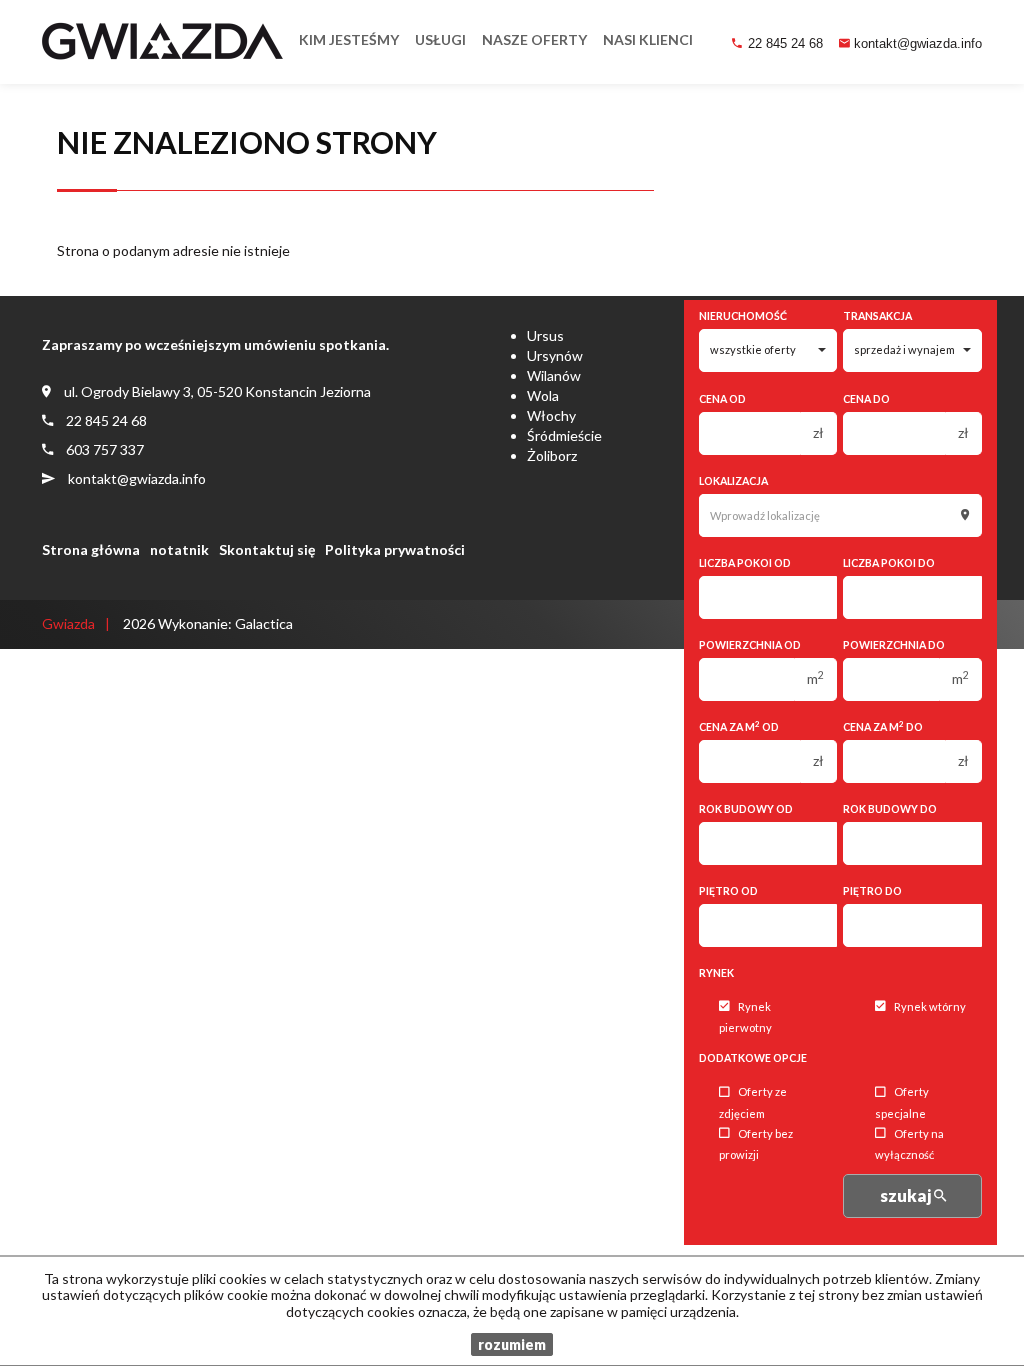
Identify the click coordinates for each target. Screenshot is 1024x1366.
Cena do (866, 399)
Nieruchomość (743, 316)
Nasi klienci (648, 39)
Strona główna (91, 549)
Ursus (545, 335)
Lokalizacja (733, 481)
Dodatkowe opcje (753, 1058)
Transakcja (877, 316)
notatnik (179, 549)
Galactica (264, 623)
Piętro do (872, 891)
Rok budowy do (890, 809)
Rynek (716, 973)
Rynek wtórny (930, 1006)
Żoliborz (552, 455)
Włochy (551, 415)
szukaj (907, 1195)
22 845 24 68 (785, 43)
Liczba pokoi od (745, 563)
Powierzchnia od (750, 645)
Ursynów (555, 355)
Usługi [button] (440, 39)
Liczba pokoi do (889, 563)
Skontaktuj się (267, 549)
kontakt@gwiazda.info (918, 43)
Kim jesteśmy (349, 39)
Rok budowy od (746, 809)
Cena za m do (883, 726)
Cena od (722, 399)
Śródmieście (564, 435)
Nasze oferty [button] (534, 39)
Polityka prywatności (395, 549)
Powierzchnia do (894, 645)
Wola (543, 395)
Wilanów (554, 375)
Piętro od (728, 891)
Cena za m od (739, 726)
